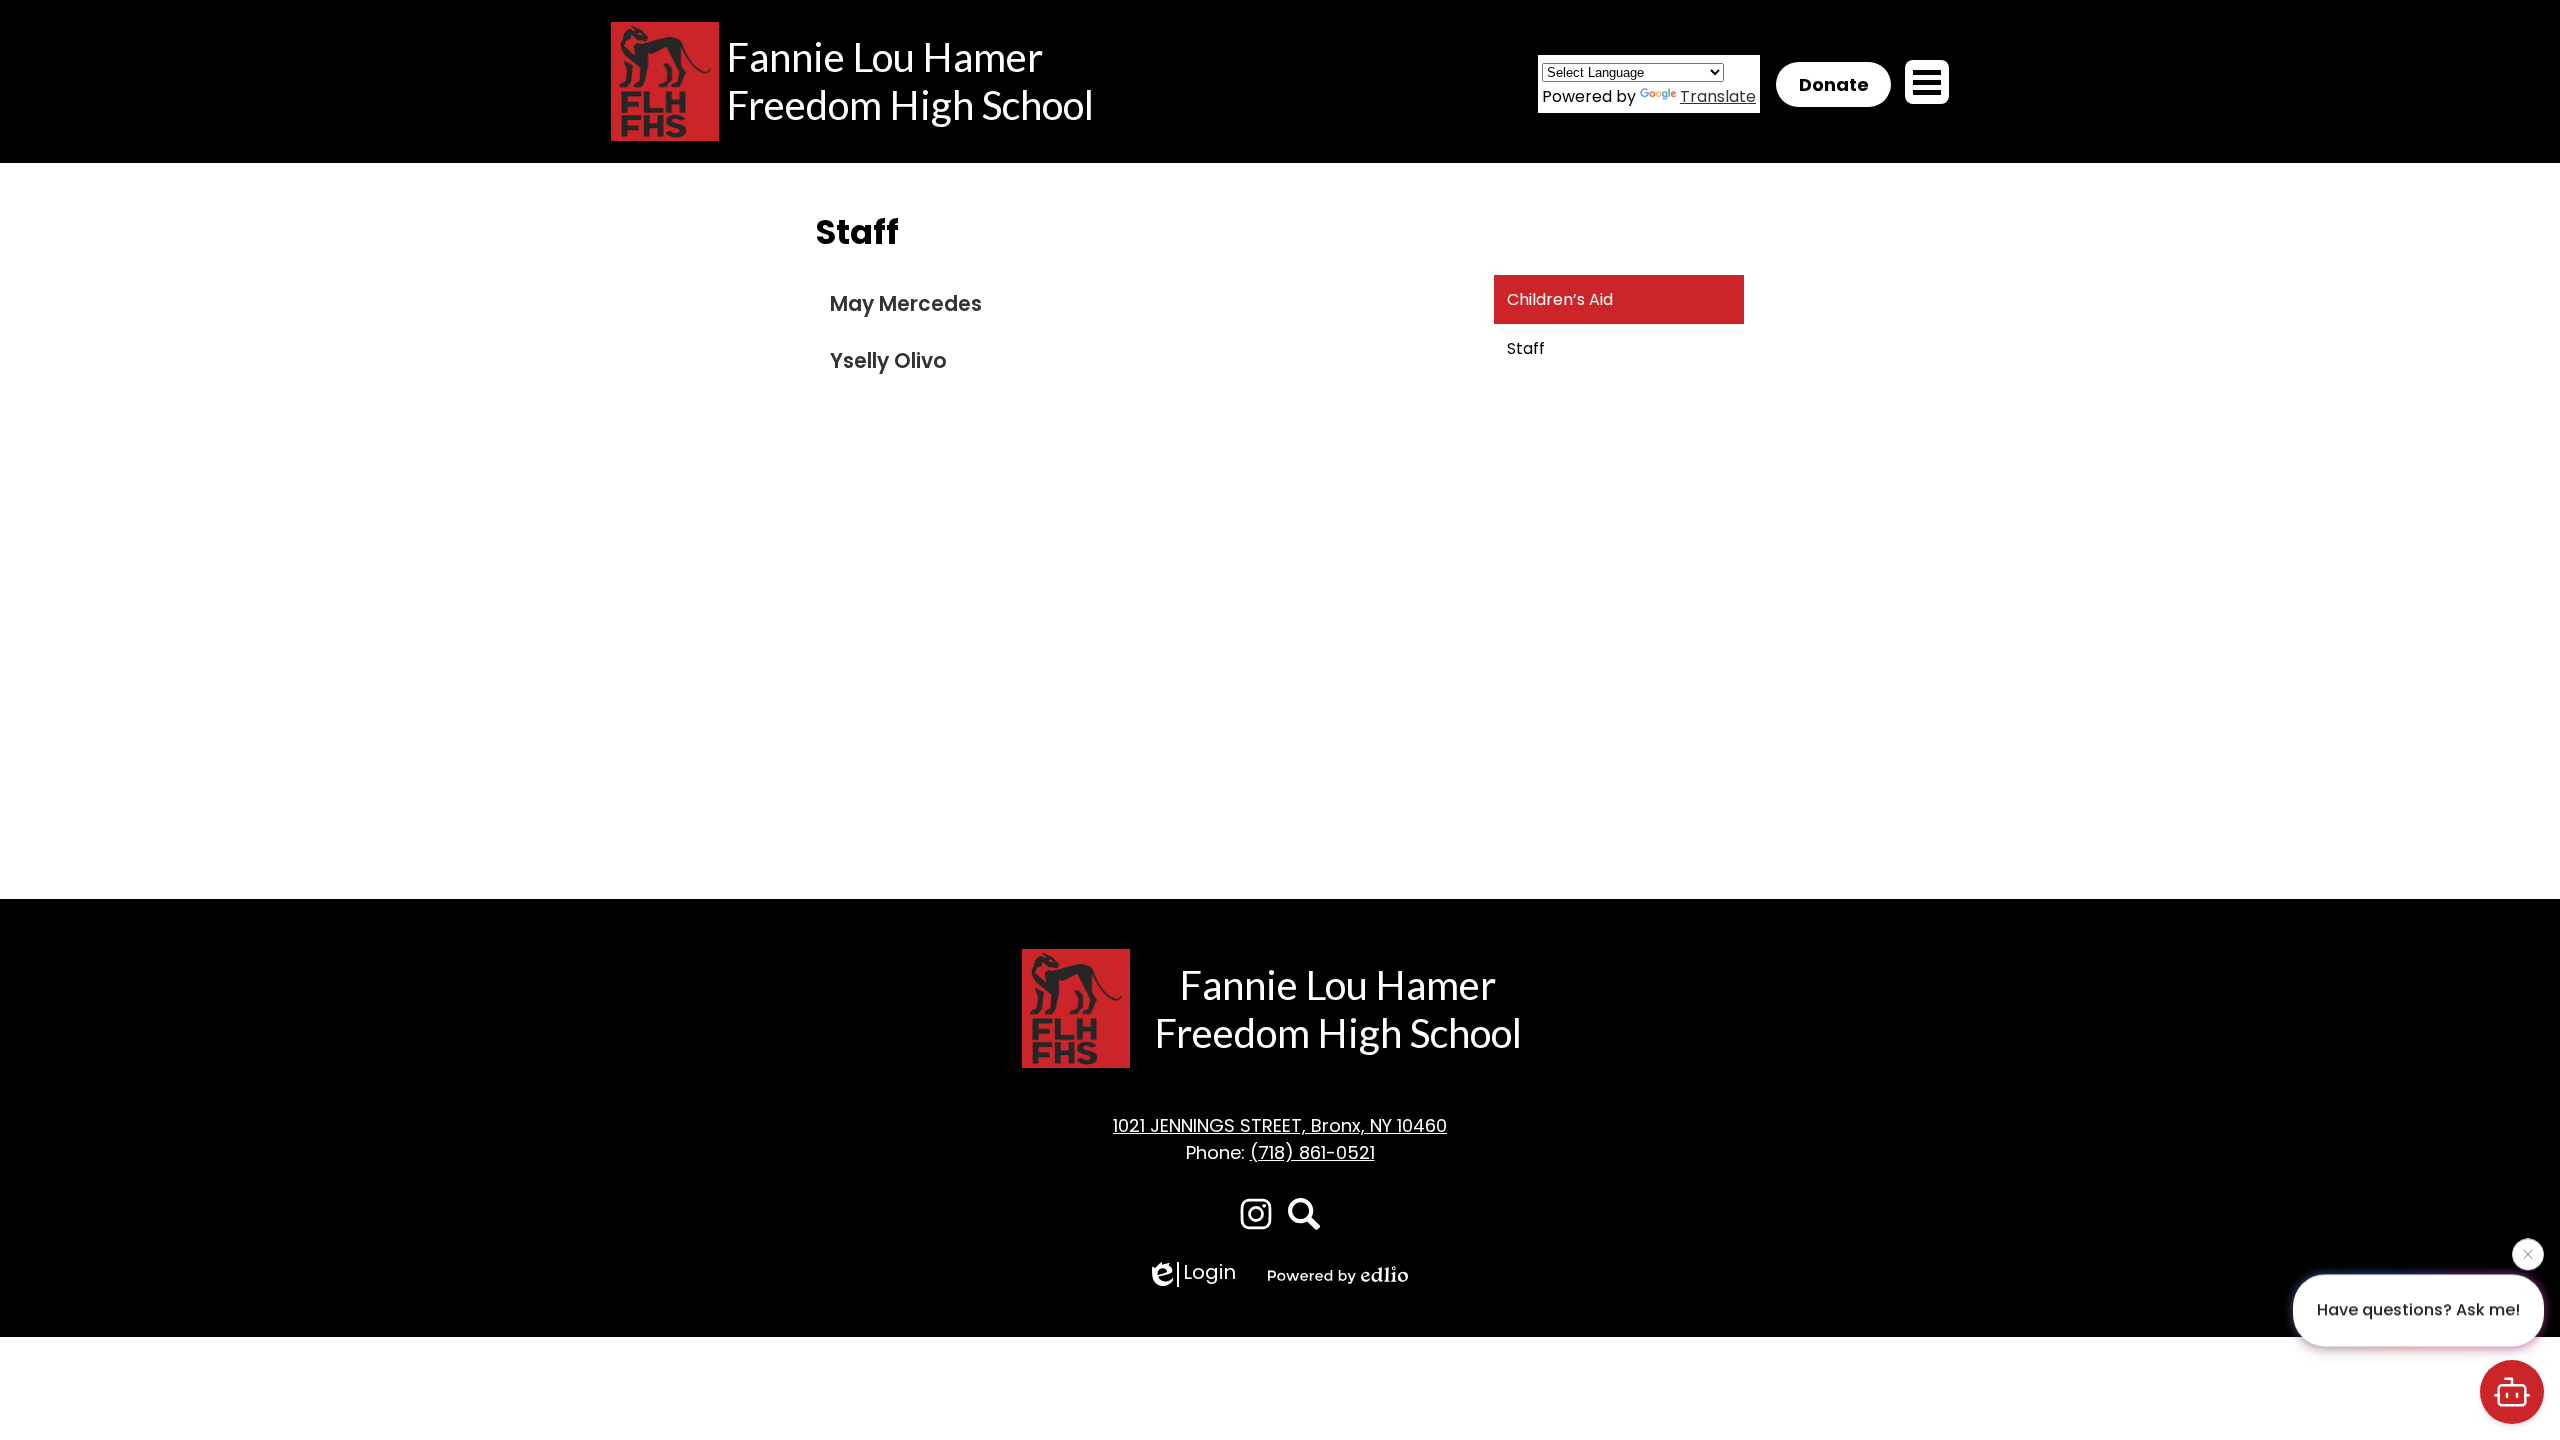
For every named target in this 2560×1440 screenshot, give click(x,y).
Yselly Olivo (888, 361)
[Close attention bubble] (2528, 1252)
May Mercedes (906, 304)
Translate (1718, 96)
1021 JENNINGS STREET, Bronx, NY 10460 (1280, 1125)
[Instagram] (1256, 1214)
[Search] (1304, 1214)
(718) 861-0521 (1312, 1152)
